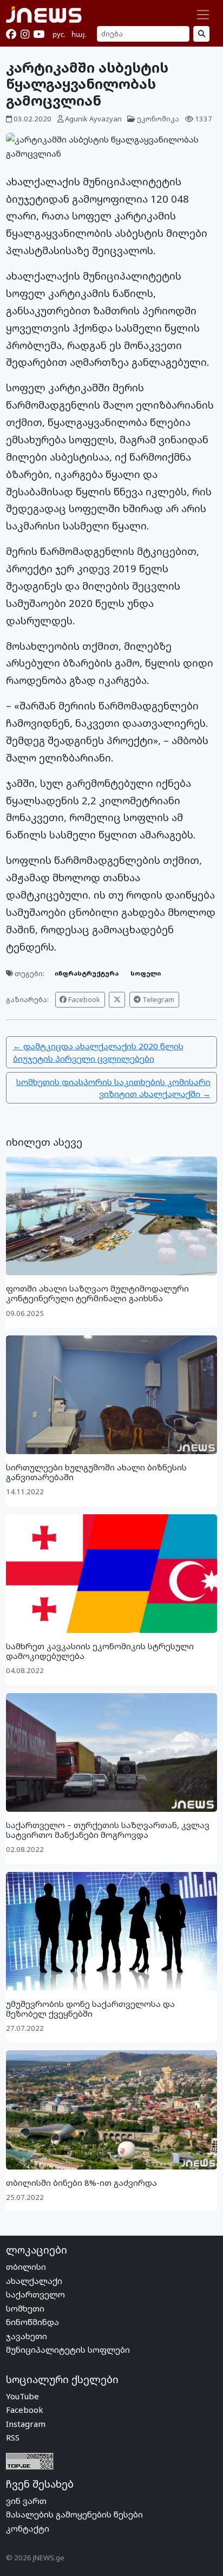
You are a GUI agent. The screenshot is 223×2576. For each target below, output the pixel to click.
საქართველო (35, 2294)
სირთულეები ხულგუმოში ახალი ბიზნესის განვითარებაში (96, 1472)
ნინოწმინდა (32, 2322)
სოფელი (146, 973)
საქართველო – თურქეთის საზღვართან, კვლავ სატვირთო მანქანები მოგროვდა (108, 1830)
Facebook (83, 999)
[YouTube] (39, 34)
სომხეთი (25, 2308)
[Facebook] (11, 34)
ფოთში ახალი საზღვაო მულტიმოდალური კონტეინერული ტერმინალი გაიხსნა (97, 1293)
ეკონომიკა (158, 119)
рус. (59, 34)
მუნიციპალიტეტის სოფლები (68, 2349)
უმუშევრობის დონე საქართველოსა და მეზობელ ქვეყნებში (90, 2009)
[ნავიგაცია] (203, 15)
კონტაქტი (28, 2528)
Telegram (158, 999)
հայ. (79, 34)
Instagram (26, 2424)
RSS (13, 2437)
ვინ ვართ (26, 2501)
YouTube (22, 2396)
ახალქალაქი (34, 2281)
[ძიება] (201, 34)
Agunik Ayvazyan (93, 119)
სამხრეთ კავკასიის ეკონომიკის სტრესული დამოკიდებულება (100, 1651)
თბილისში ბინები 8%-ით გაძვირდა (81, 2183)
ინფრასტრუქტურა (87, 973)
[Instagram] (25, 34)
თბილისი (26, 2267)
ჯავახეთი (27, 2336)
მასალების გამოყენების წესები (74, 2514)
